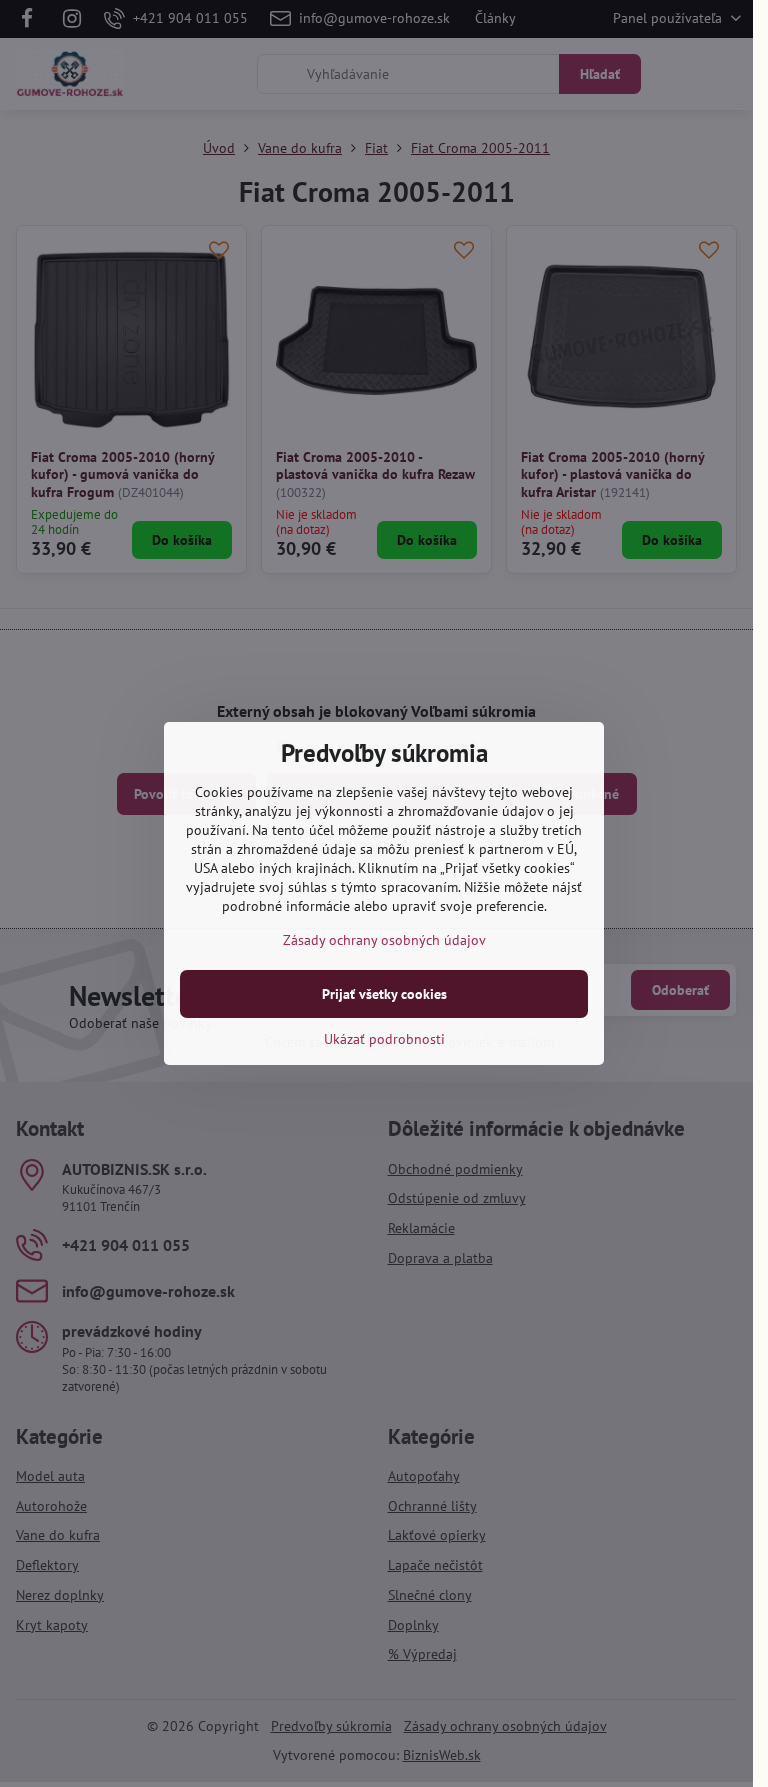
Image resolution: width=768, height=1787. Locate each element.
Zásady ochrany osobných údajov (384, 940)
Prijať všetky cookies (384, 994)
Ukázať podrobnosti (384, 1039)
